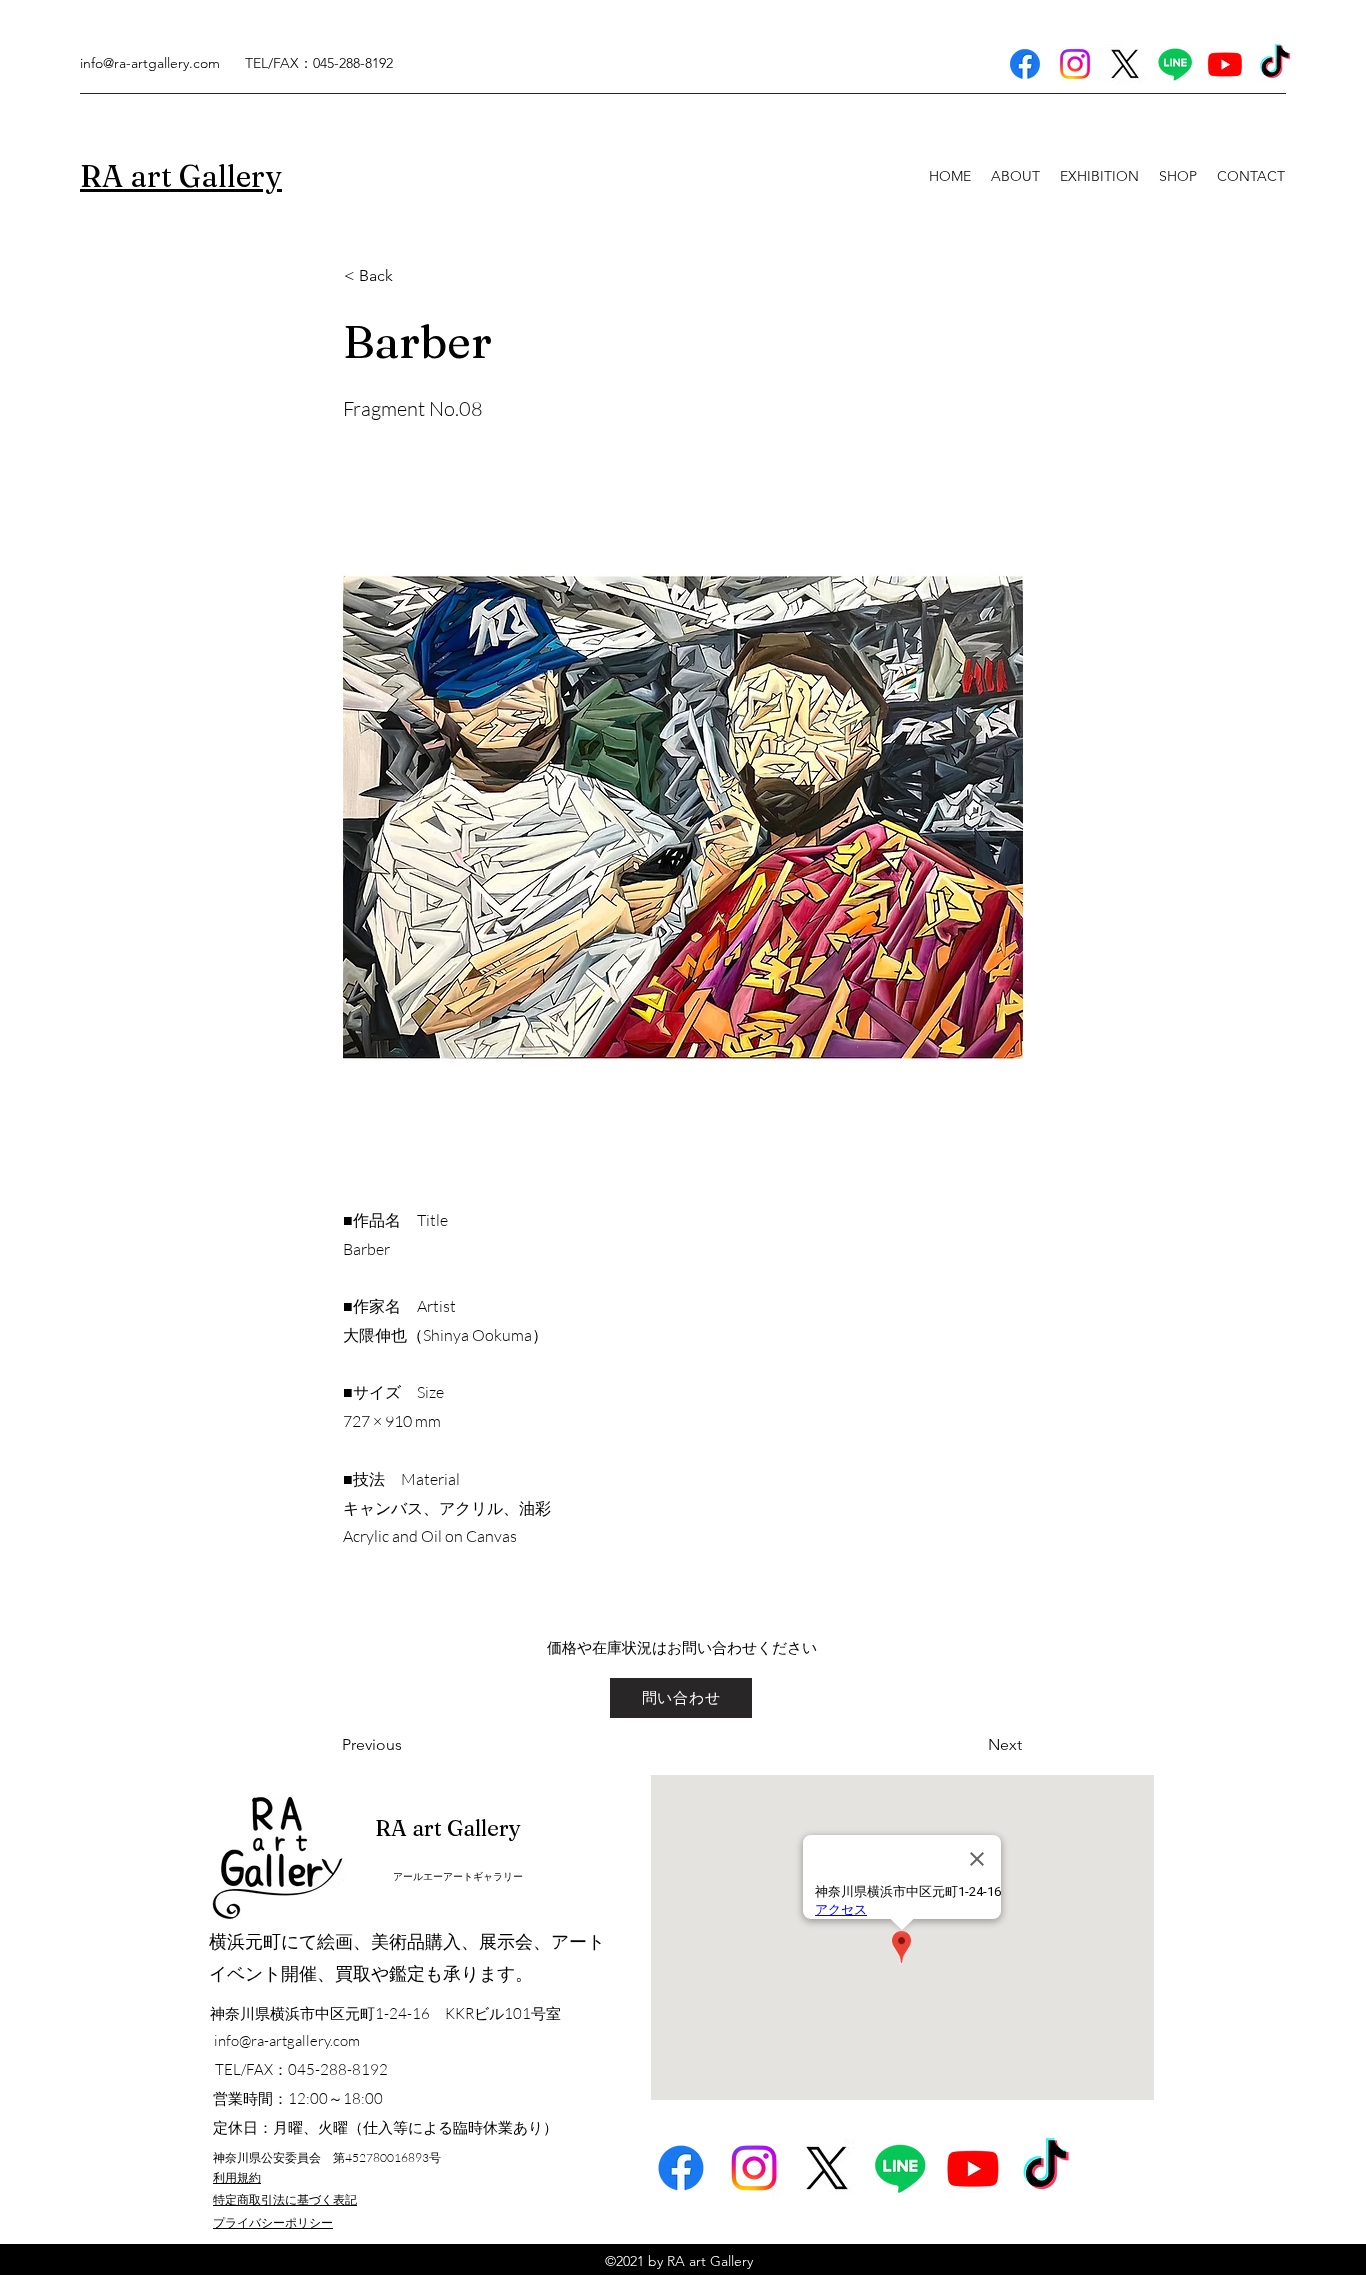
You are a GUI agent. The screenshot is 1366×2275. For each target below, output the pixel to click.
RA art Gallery (448, 1828)
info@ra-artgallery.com (150, 63)
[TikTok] (1275, 64)
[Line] (1175, 64)
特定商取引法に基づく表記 (285, 2199)
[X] (1125, 64)
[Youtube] (1225, 64)
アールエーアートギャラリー (458, 1876)
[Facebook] (1025, 64)
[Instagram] (1075, 64)
